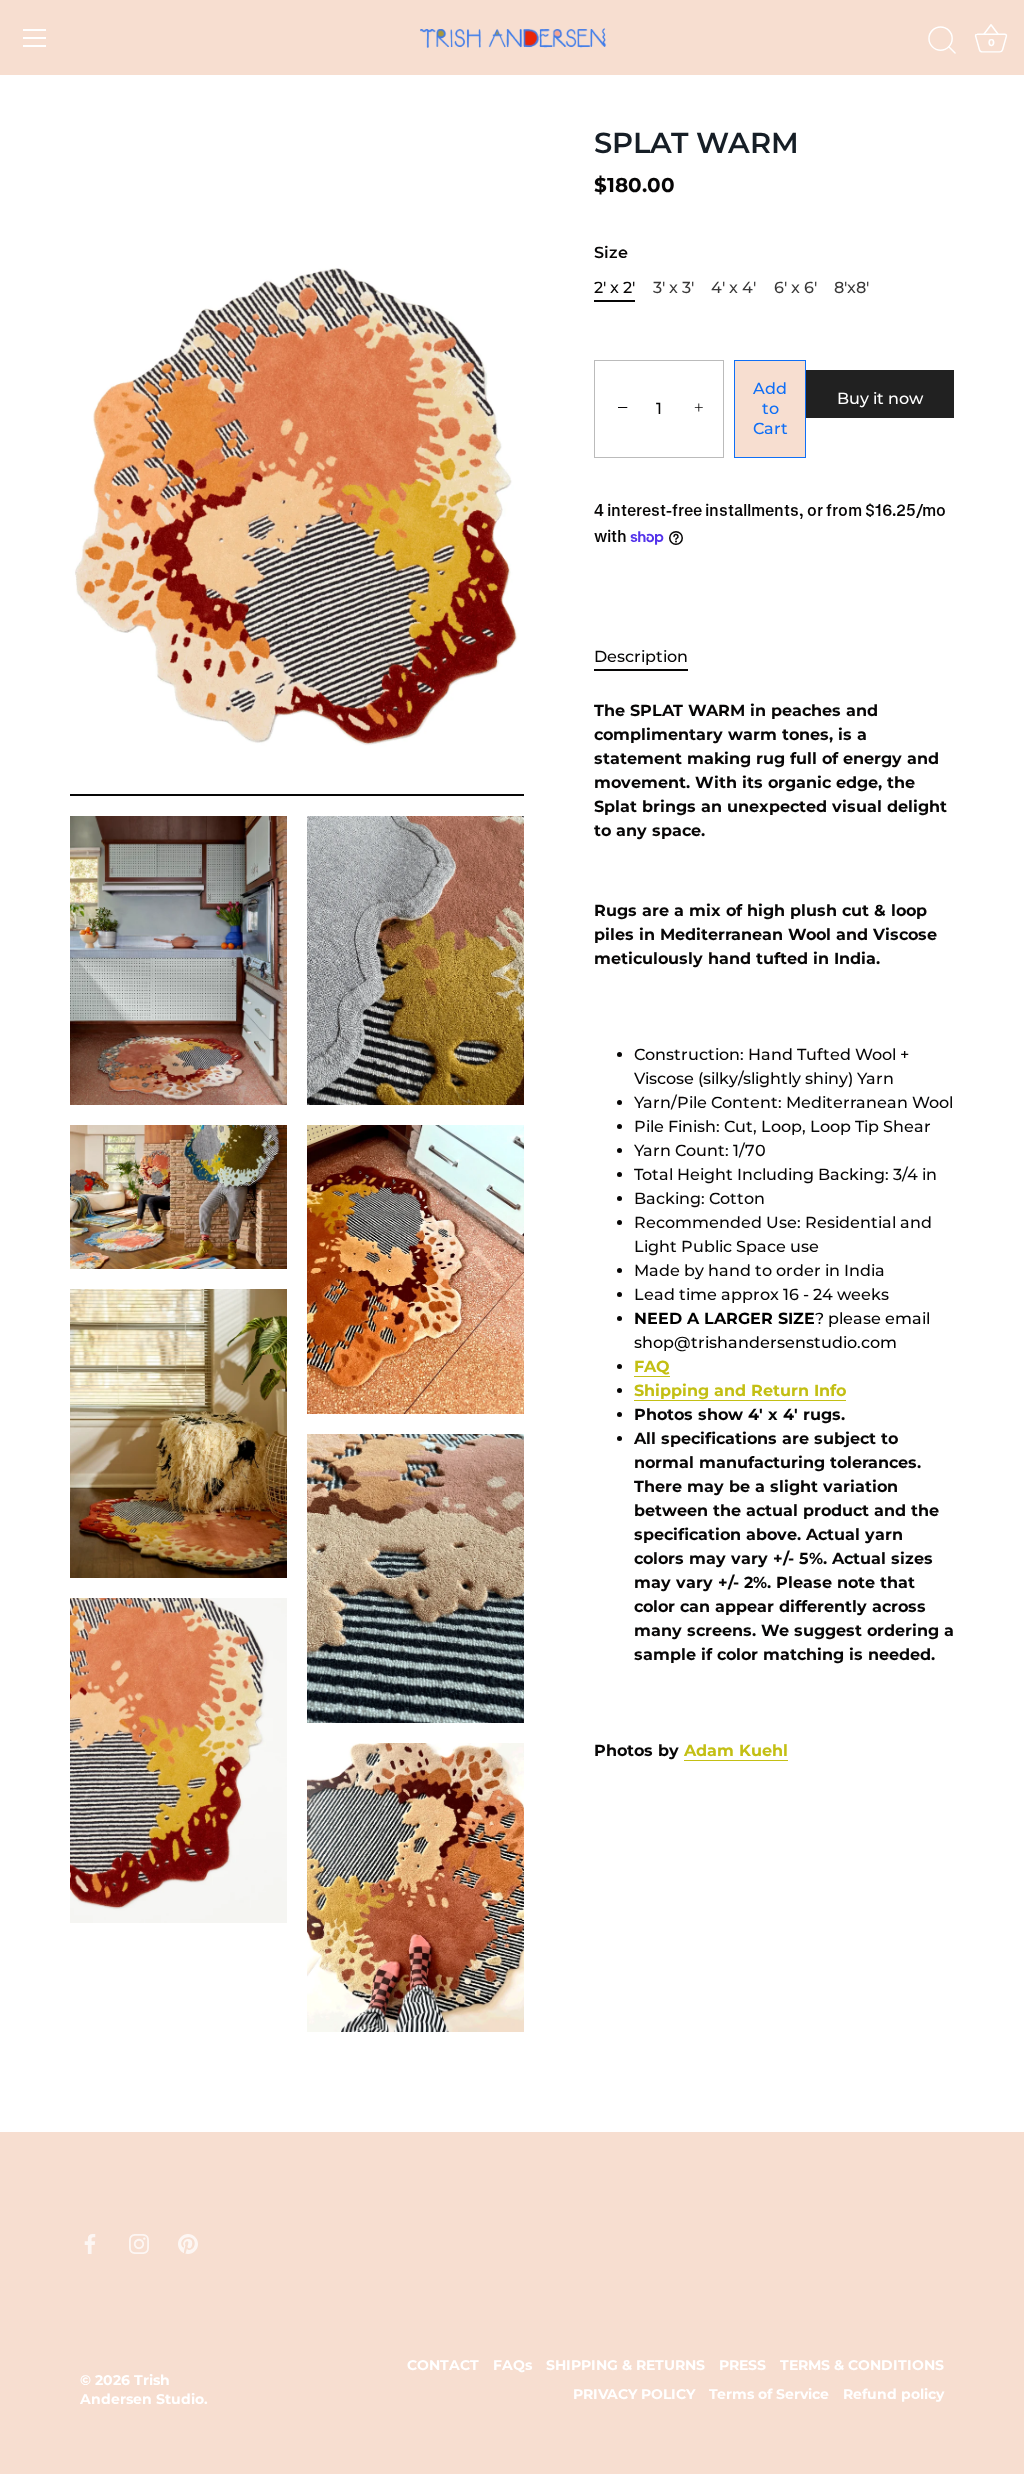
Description (641, 656)
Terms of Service (769, 2394)
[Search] (942, 41)
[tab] (651, 657)
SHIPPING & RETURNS (625, 2365)
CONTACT (443, 2365)
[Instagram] (139, 2243)
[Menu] (35, 38)
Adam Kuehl (736, 1750)
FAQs (512, 2365)
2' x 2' (614, 287)
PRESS (742, 2365)
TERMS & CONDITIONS (862, 2365)
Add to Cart (770, 408)
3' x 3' (673, 287)
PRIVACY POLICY (634, 2394)
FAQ (652, 1366)
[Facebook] (90, 2243)
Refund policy (893, 2394)
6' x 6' (795, 287)
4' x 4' (733, 287)
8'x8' (851, 287)
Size (611, 252)
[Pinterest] (188, 2243)
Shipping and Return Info (740, 1390)
